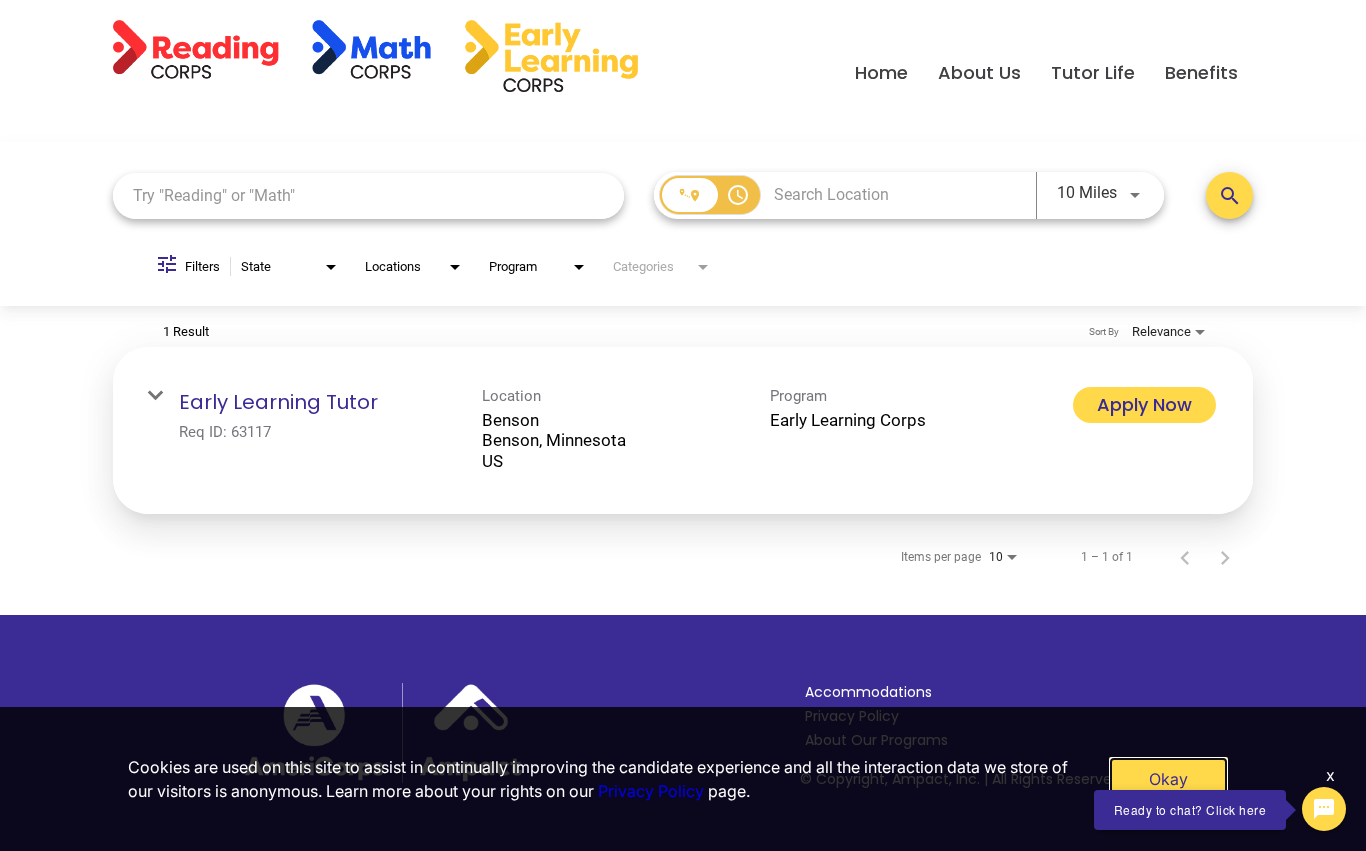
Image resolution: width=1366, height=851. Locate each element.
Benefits (1201, 72)
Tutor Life (1093, 72)
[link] (683, 430)
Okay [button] (1168, 779)
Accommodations (868, 692)
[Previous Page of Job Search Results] (1185, 557)
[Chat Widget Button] (1324, 809)
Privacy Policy (651, 791)
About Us (979, 72)
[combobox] (368, 195)
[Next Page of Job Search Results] (1225, 557)
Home (881, 72)
